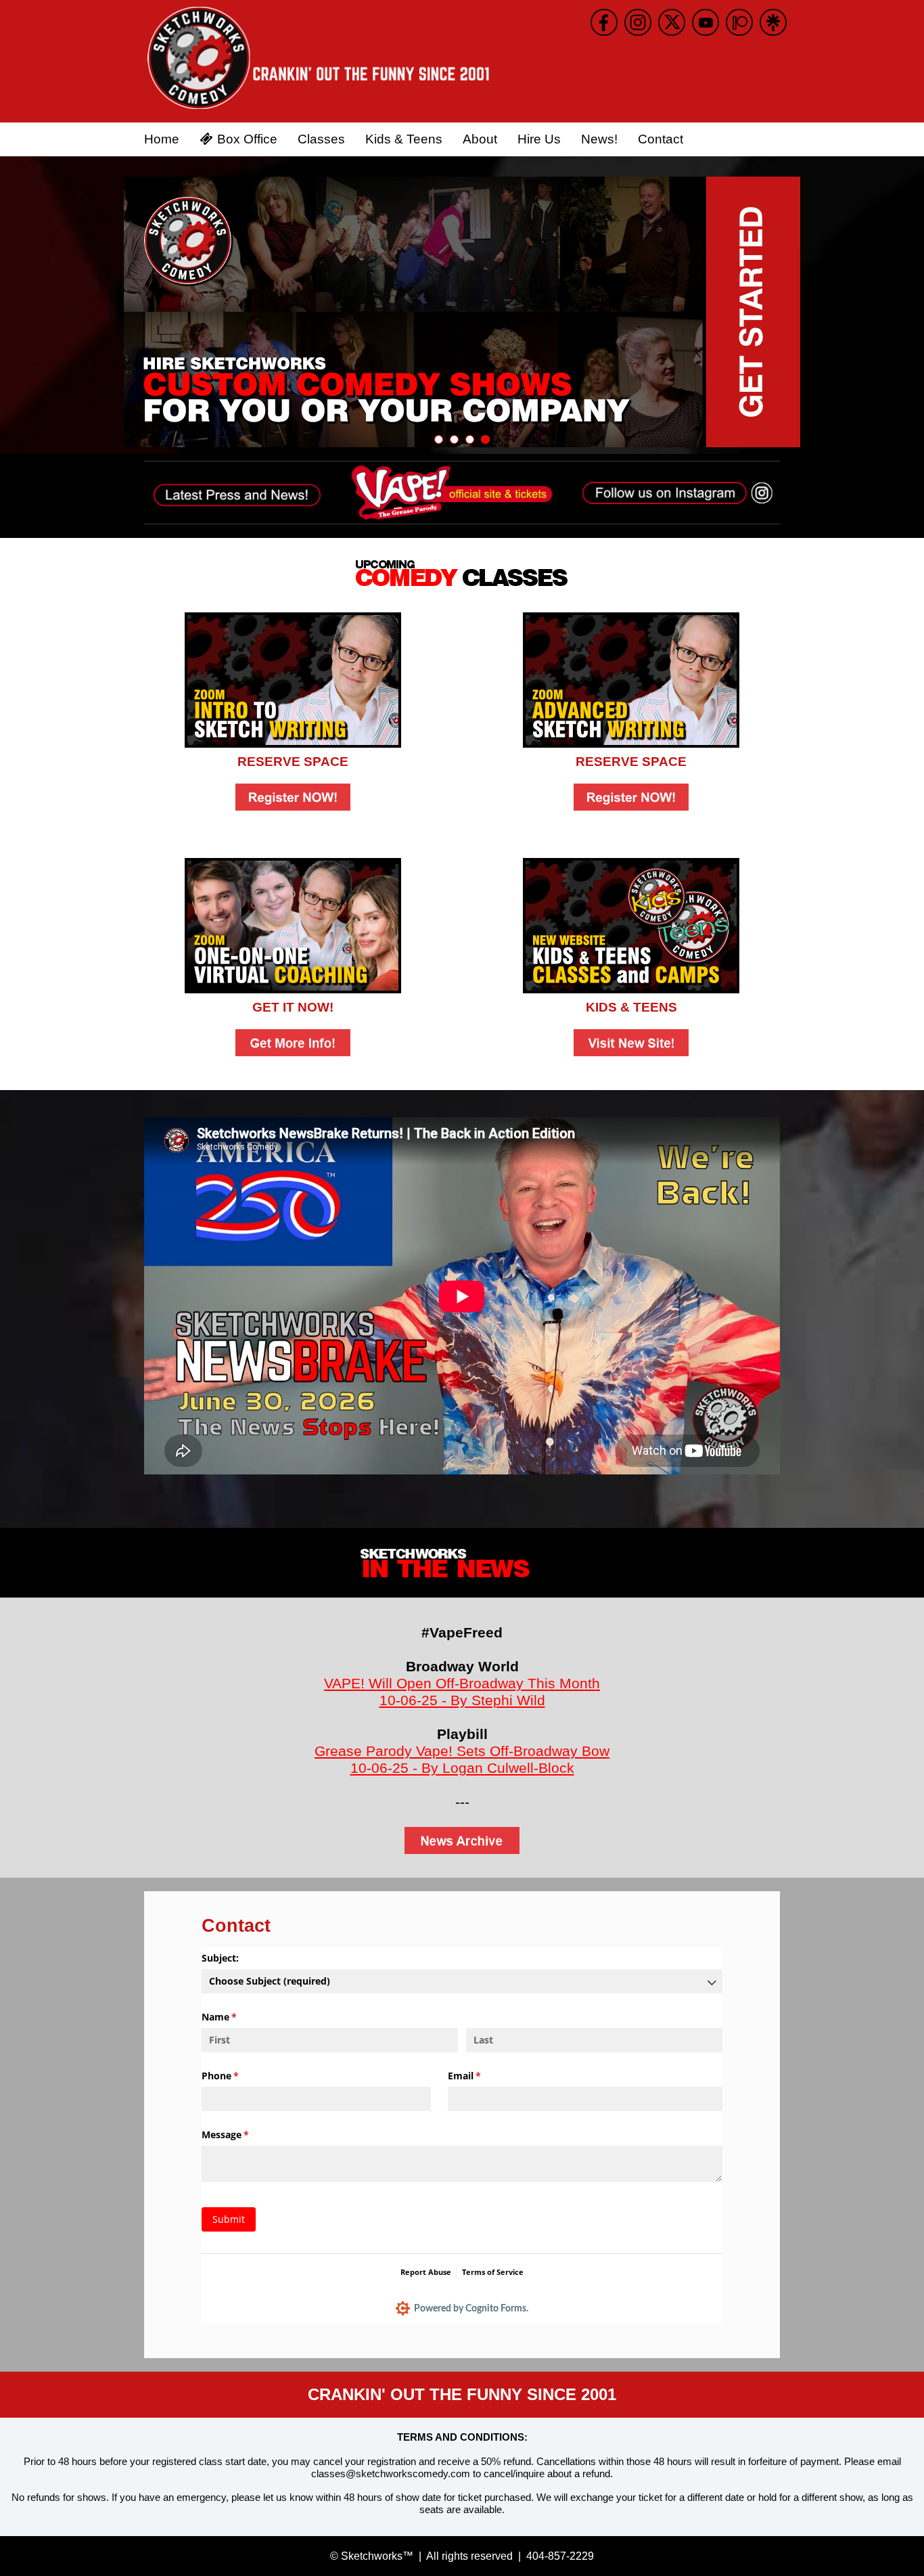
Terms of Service (493, 2272)
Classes (321, 139)
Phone (240, 2076)
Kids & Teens (404, 139)
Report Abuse (426, 2272)
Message (245, 2134)
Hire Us (539, 139)
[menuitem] (162, 139)
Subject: (222, 1958)
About (480, 139)
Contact (661, 139)
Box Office (247, 139)
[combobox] (462, 1981)
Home (162, 139)
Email (484, 2076)
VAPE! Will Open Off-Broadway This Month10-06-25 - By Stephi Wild (462, 1692)
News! (599, 139)
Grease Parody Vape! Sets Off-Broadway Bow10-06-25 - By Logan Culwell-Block (462, 1759)
